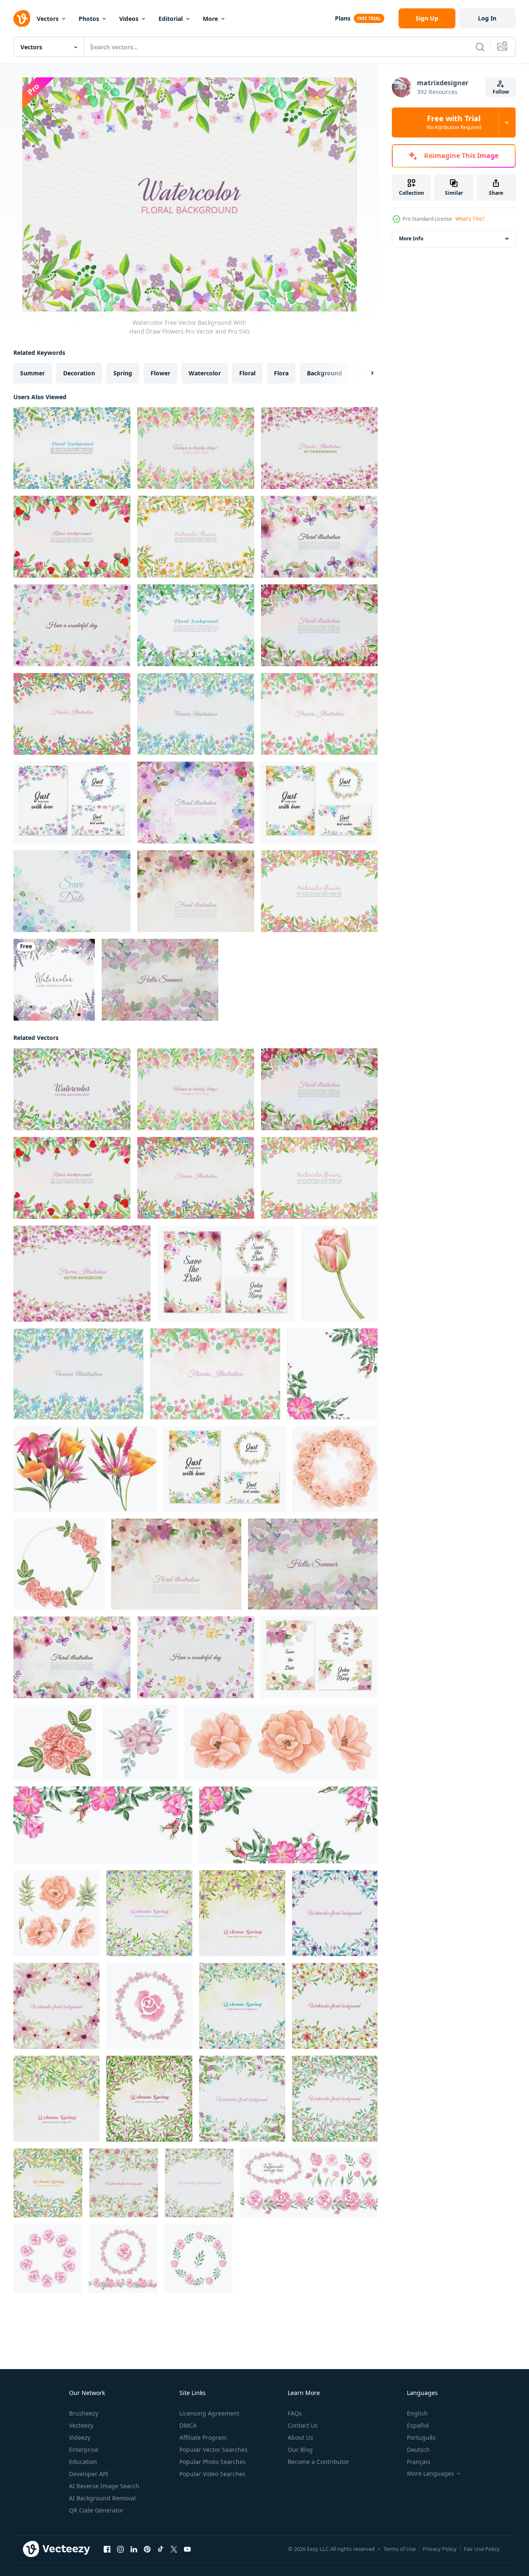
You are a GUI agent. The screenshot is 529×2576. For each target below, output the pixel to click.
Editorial (171, 19)
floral (247, 373)
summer (32, 373)
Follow (501, 92)
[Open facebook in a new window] (107, 2549)
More (210, 19)
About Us (300, 2437)
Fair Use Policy (482, 2549)
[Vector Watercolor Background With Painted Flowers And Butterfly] (319, 537)
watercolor (205, 373)
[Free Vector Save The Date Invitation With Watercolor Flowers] (319, 1657)
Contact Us (303, 2425)
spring (123, 373)
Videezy (80, 2437)
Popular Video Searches (212, 2474)
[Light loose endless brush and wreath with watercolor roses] (149, 2006)
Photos (89, 19)
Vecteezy (81, 2425)
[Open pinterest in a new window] (147, 2549)
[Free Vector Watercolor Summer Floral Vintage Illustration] (160, 980)
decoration (79, 373)
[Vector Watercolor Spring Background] (56, 2099)
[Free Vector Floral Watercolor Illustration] (72, 625)
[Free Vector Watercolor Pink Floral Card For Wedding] (319, 891)
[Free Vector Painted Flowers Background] (196, 625)
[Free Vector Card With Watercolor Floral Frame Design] (319, 714)
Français (419, 2462)
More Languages (431, 2474)
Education (83, 2462)
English (417, 2413)
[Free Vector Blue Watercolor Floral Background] (196, 714)
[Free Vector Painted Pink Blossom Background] (319, 448)
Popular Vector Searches (213, 2450)
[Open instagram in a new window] (120, 2549)
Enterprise (84, 2450)
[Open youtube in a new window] (187, 2549)
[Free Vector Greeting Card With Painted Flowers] (319, 625)
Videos (129, 19)
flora (281, 373)
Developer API (89, 2474)
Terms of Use (400, 2549)
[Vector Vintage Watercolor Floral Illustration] (196, 891)
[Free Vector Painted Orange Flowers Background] (196, 537)
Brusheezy (84, 2413)
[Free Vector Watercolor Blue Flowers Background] (72, 448)
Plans (343, 18)
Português (421, 2437)
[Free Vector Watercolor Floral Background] (72, 714)
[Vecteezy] (22, 18)
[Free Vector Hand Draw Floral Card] (72, 537)
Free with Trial (454, 122)
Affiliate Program (203, 2437)
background (325, 373)
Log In (487, 18)
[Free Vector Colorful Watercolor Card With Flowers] (196, 448)
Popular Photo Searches (213, 2462)
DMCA (188, 2425)
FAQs (295, 2413)
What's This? (470, 219)
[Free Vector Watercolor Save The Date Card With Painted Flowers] (72, 891)
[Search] (480, 47)
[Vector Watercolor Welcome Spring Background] (149, 1913)
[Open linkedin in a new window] (134, 2549)
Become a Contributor (318, 2462)
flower (160, 373)
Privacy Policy (440, 2549)
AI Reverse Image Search (104, 2486)
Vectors (48, 19)
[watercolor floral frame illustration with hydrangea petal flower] (54, 980)
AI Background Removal (102, 2498)
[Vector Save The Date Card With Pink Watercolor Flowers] (226, 1274)
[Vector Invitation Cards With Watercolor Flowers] (319, 803)
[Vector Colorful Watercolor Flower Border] (196, 803)
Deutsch (418, 2450)
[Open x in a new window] (174, 2549)
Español (418, 2425)
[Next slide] (365, 373)
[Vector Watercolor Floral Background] (335, 1913)
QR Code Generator (96, 2510)
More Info (411, 238)
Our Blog (300, 2450)
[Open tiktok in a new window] (161, 2549)
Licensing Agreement (209, 2413)
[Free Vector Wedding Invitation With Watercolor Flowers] (72, 803)
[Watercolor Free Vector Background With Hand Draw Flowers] (72, 1089)
